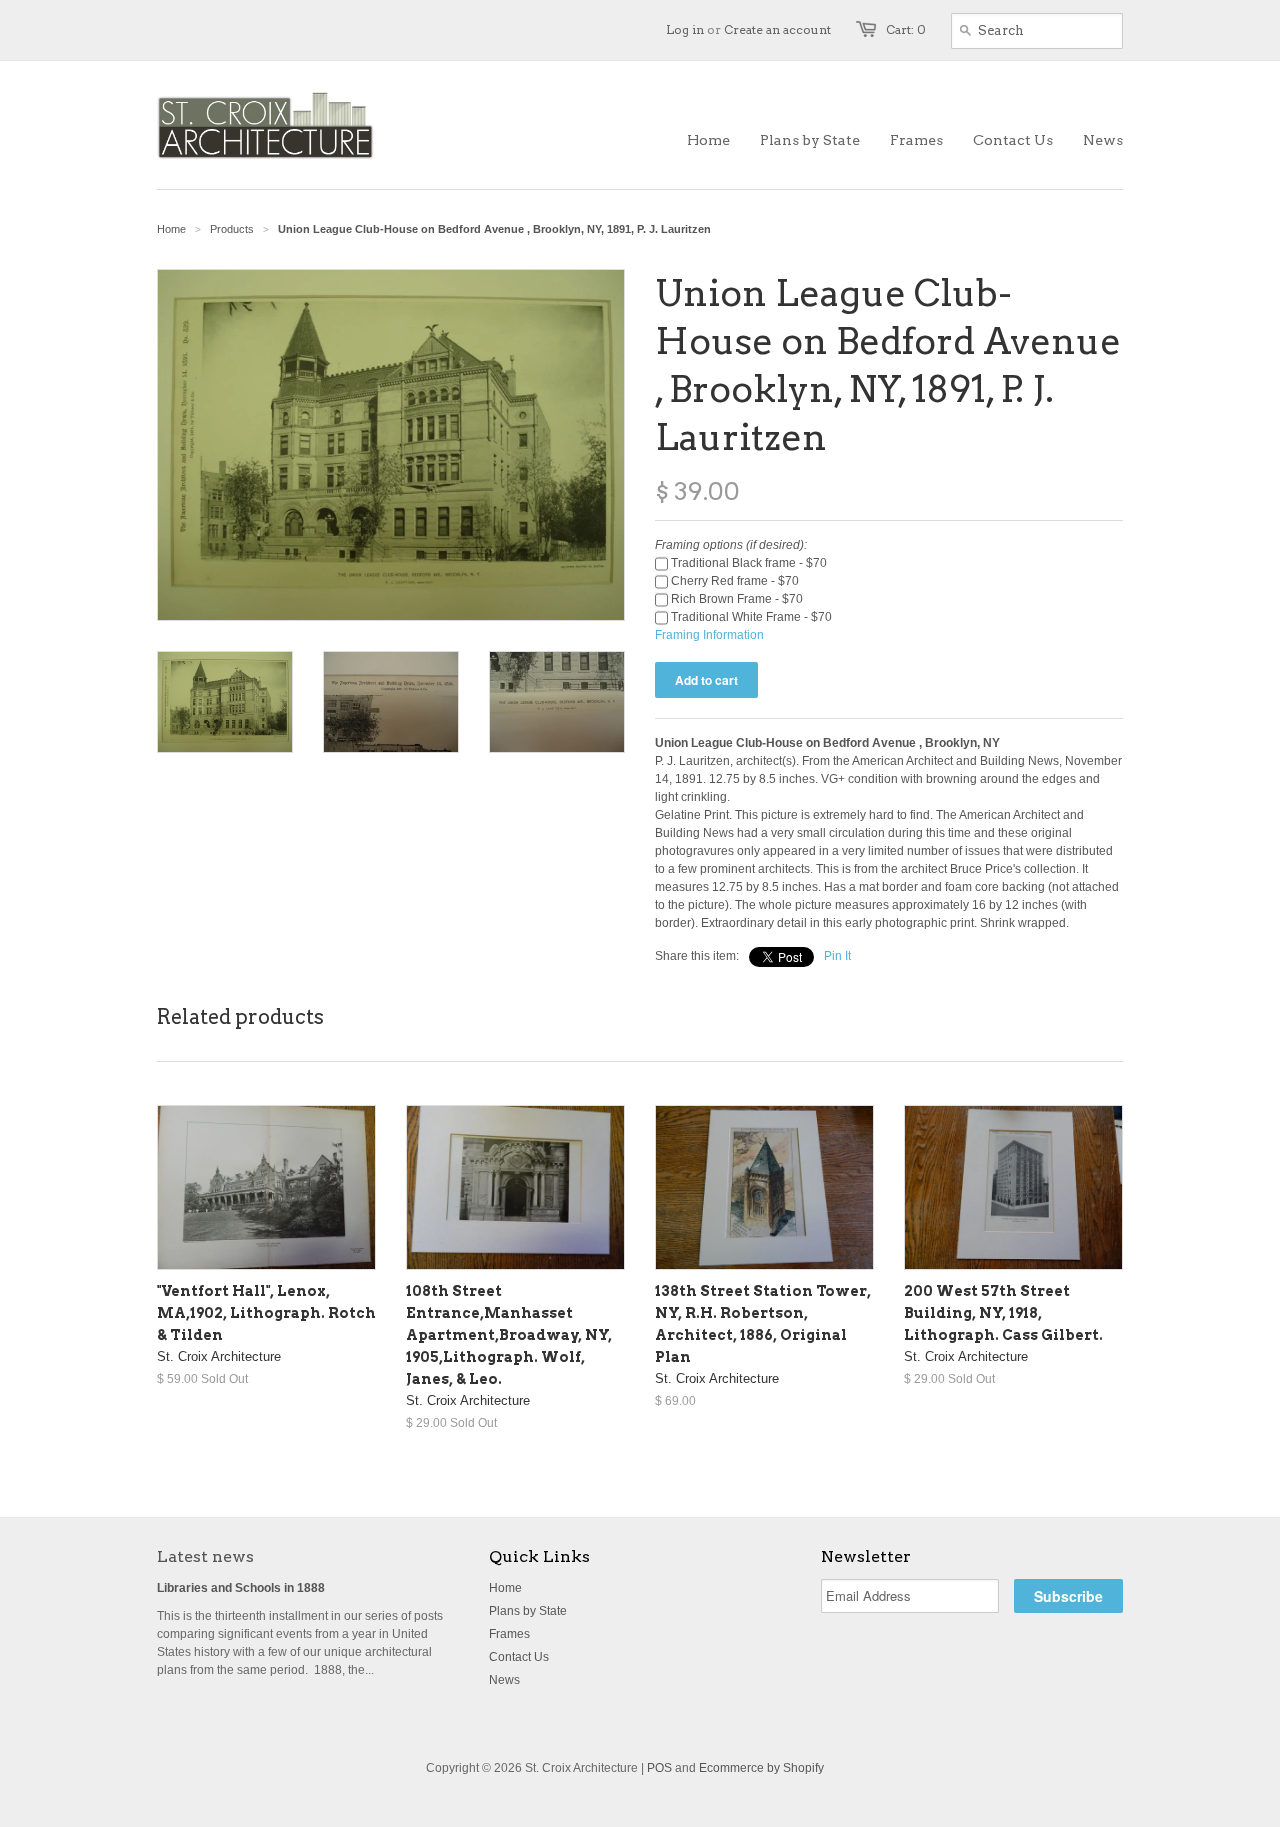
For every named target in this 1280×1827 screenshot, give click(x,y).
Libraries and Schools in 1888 (241, 1588)
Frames (509, 1634)
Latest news (205, 1556)
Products (232, 229)
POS (659, 1768)
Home (505, 1588)
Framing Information (709, 635)
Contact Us (519, 1657)
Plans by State (528, 1611)
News (504, 1680)
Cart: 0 (906, 29)
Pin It (837, 956)
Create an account (777, 29)
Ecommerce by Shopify (761, 1768)
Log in (685, 29)
